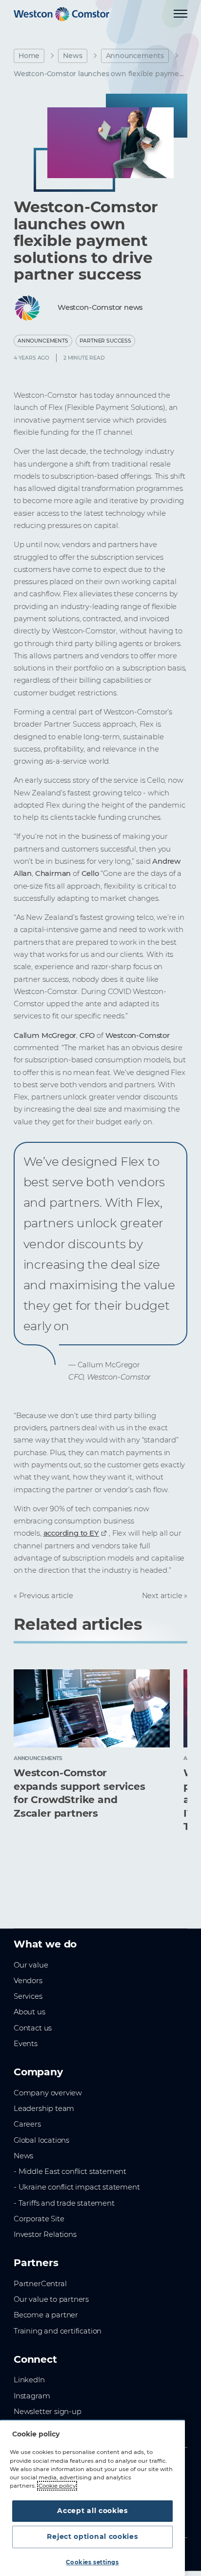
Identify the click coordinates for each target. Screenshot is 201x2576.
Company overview (48, 2093)
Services (28, 1996)
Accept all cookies (92, 2511)
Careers (27, 2124)
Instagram (32, 2396)
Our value (31, 1965)
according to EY (71, 1533)
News (72, 56)
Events (26, 2044)
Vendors (28, 1981)
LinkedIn (29, 2380)
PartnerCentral (40, 2284)
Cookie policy (57, 2486)
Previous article (46, 1596)
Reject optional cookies (92, 2536)
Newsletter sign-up (48, 2412)
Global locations (41, 2140)
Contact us (33, 2028)
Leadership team (44, 2109)
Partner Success (105, 341)
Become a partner (46, 2315)
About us (30, 2012)
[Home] (61, 14)
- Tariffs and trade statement (64, 2203)
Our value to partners (51, 2299)
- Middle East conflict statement (70, 2171)
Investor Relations (45, 2234)
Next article (162, 1596)
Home (29, 56)
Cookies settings (92, 2562)
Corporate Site (39, 2219)
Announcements (135, 56)
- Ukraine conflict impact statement (77, 2187)
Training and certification (58, 2331)
